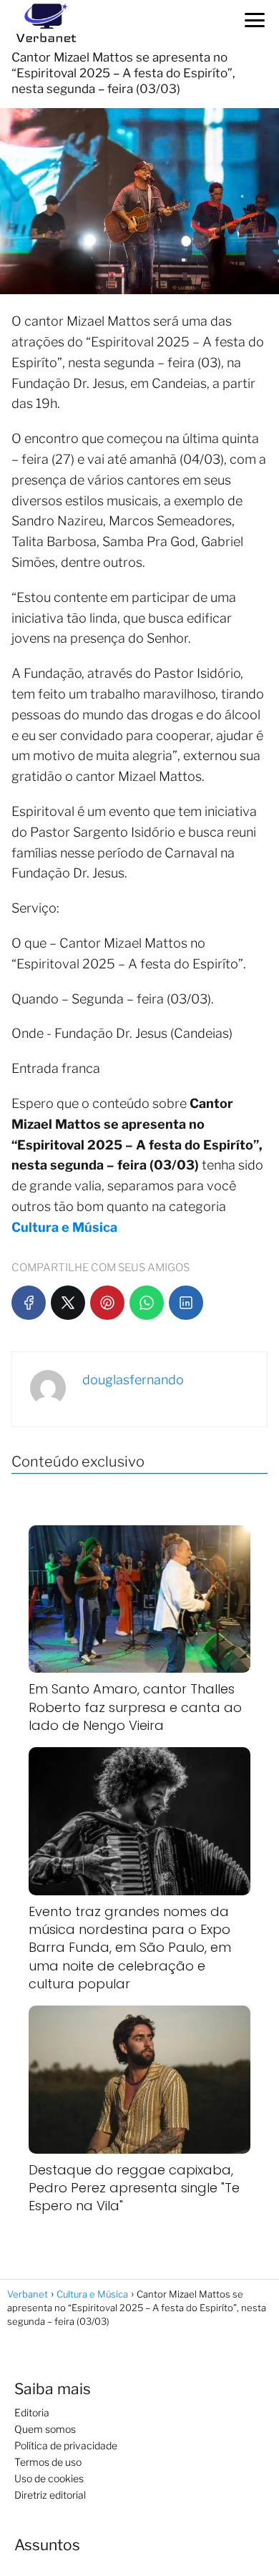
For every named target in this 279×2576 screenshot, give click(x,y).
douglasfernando (133, 1380)
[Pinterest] (107, 1303)
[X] (68, 1303)
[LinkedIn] (186, 1303)
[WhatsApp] (147, 1303)
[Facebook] (29, 1303)
